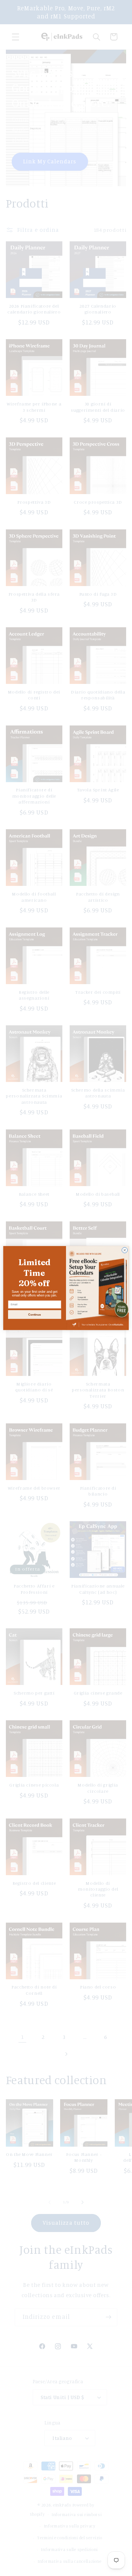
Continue (34, 1315)
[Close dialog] (124, 1250)
